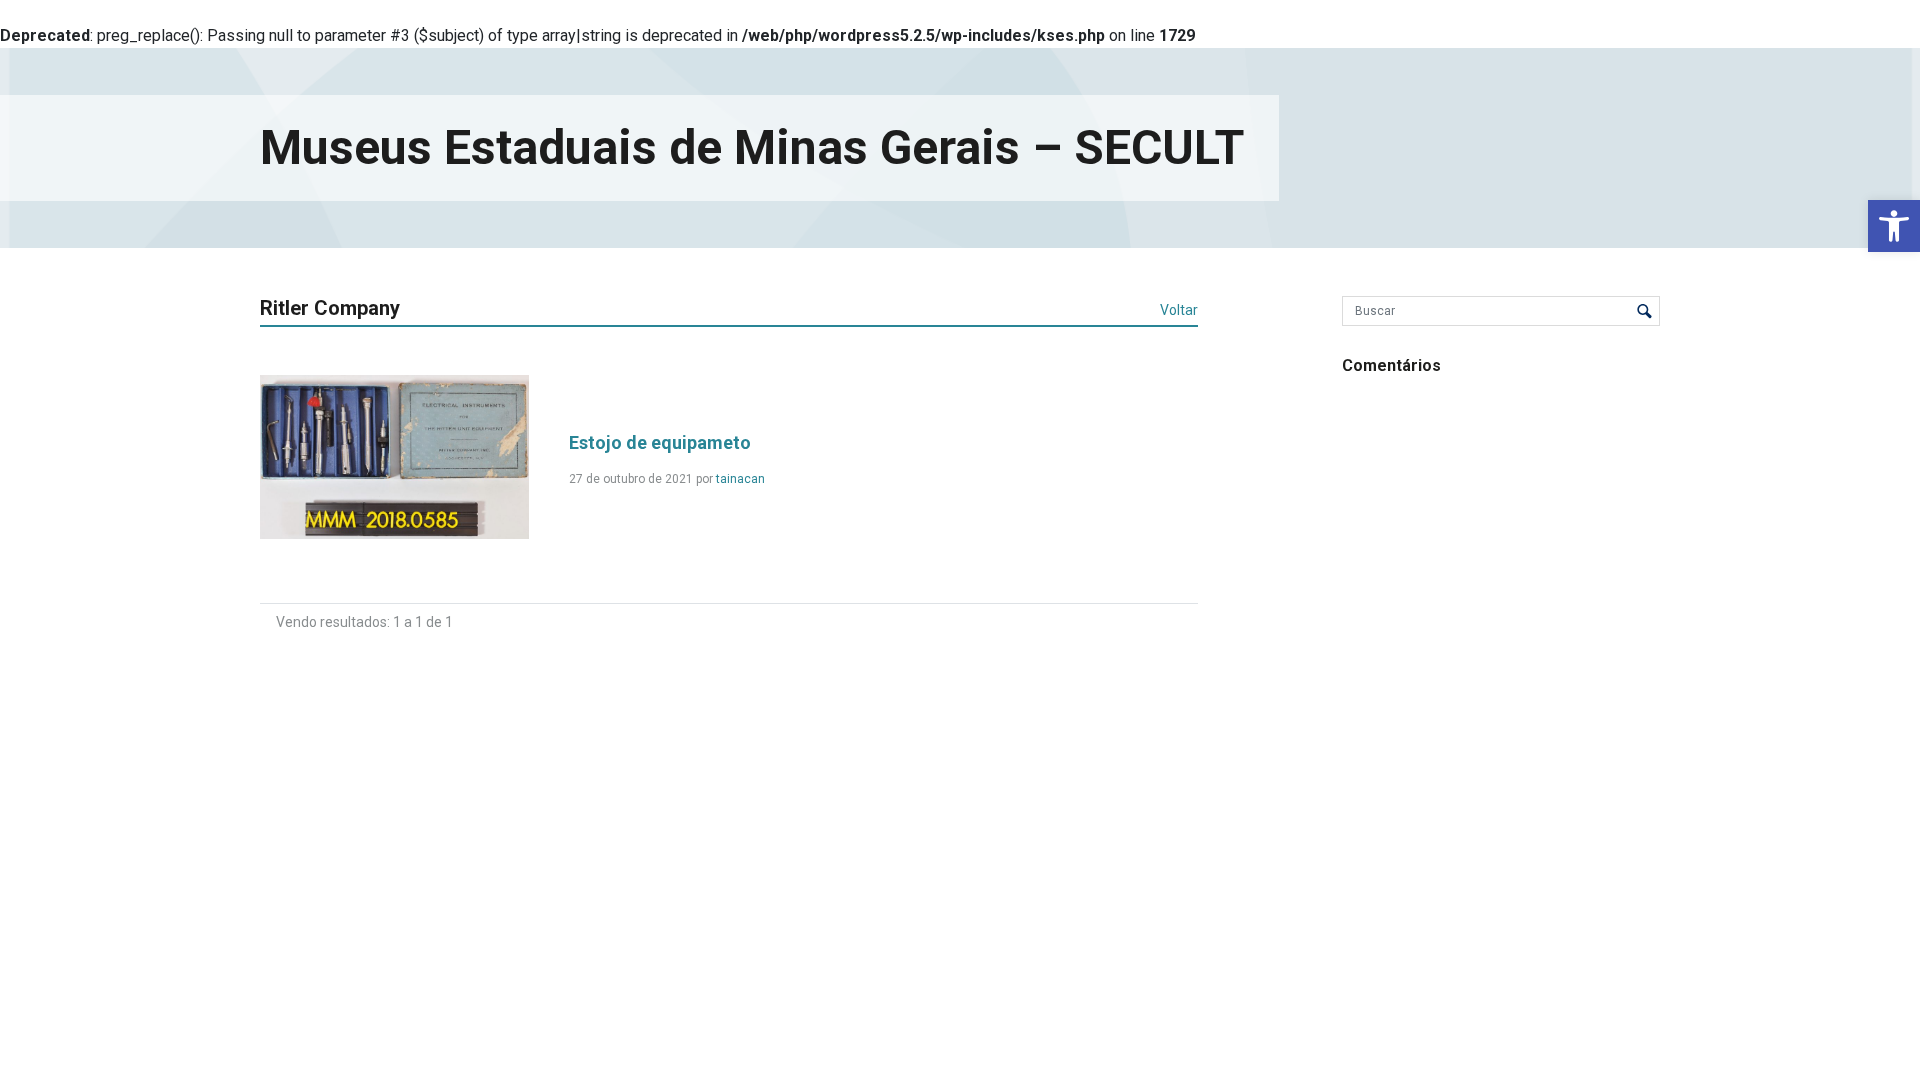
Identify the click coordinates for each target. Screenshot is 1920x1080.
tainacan (740, 479)
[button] (1894, 226)
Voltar (1179, 310)
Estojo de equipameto (660, 442)
